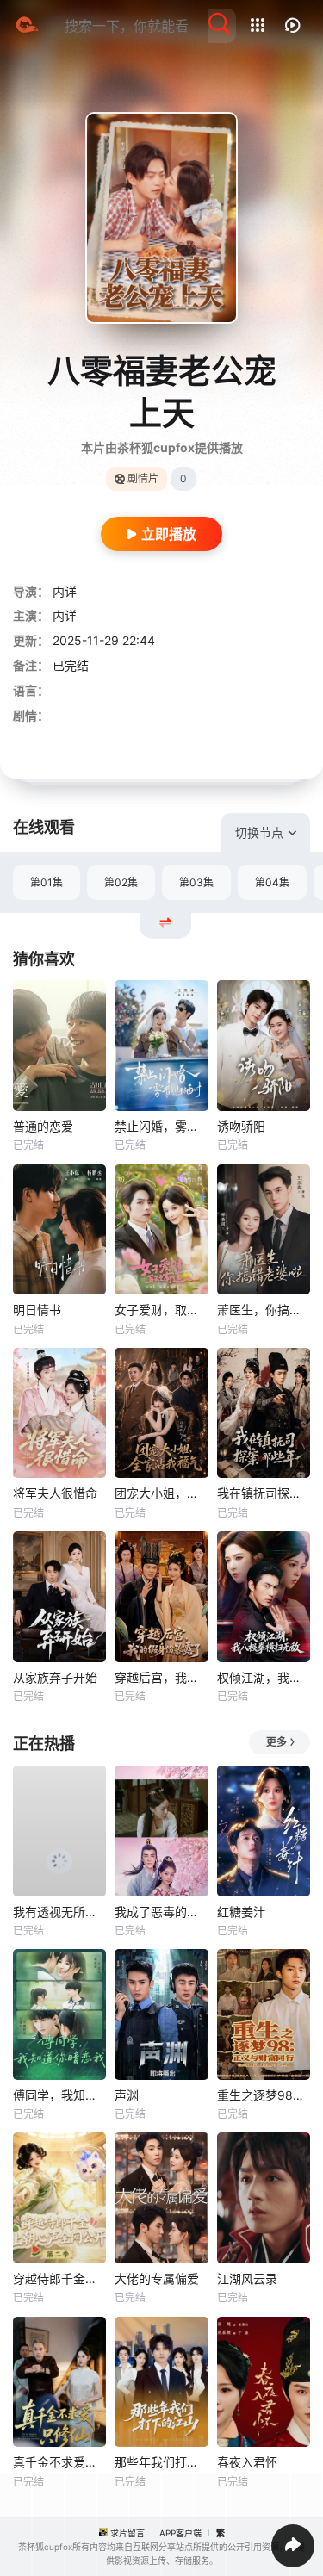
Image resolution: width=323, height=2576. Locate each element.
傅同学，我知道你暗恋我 (59, 2095)
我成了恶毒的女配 (161, 1912)
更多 (276, 1742)
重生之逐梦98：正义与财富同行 (264, 2095)
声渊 (127, 2095)
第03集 (196, 882)
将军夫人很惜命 (55, 1493)
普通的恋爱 (43, 1126)
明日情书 (37, 1310)
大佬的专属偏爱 (157, 2278)
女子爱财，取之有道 (161, 1310)
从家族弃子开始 (55, 1677)
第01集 (47, 882)
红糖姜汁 (241, 1912)
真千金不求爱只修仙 (59, 2462)
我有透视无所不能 (59, 1912)
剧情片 (143, 478)
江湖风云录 (247, 2278)
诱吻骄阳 (241, 1126)
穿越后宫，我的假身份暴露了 (161, 1677)
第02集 (121, 882)
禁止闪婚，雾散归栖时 (161, 1126)
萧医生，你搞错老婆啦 (264, 1310)
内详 (65, 591)
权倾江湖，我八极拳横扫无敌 (264, 1677)
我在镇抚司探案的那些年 (264, 1493)
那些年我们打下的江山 (161, 2462)
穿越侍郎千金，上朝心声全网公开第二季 (59, 2278)
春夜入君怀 (247, 2462)
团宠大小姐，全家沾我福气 (161, 1493)
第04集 (272, 882)
